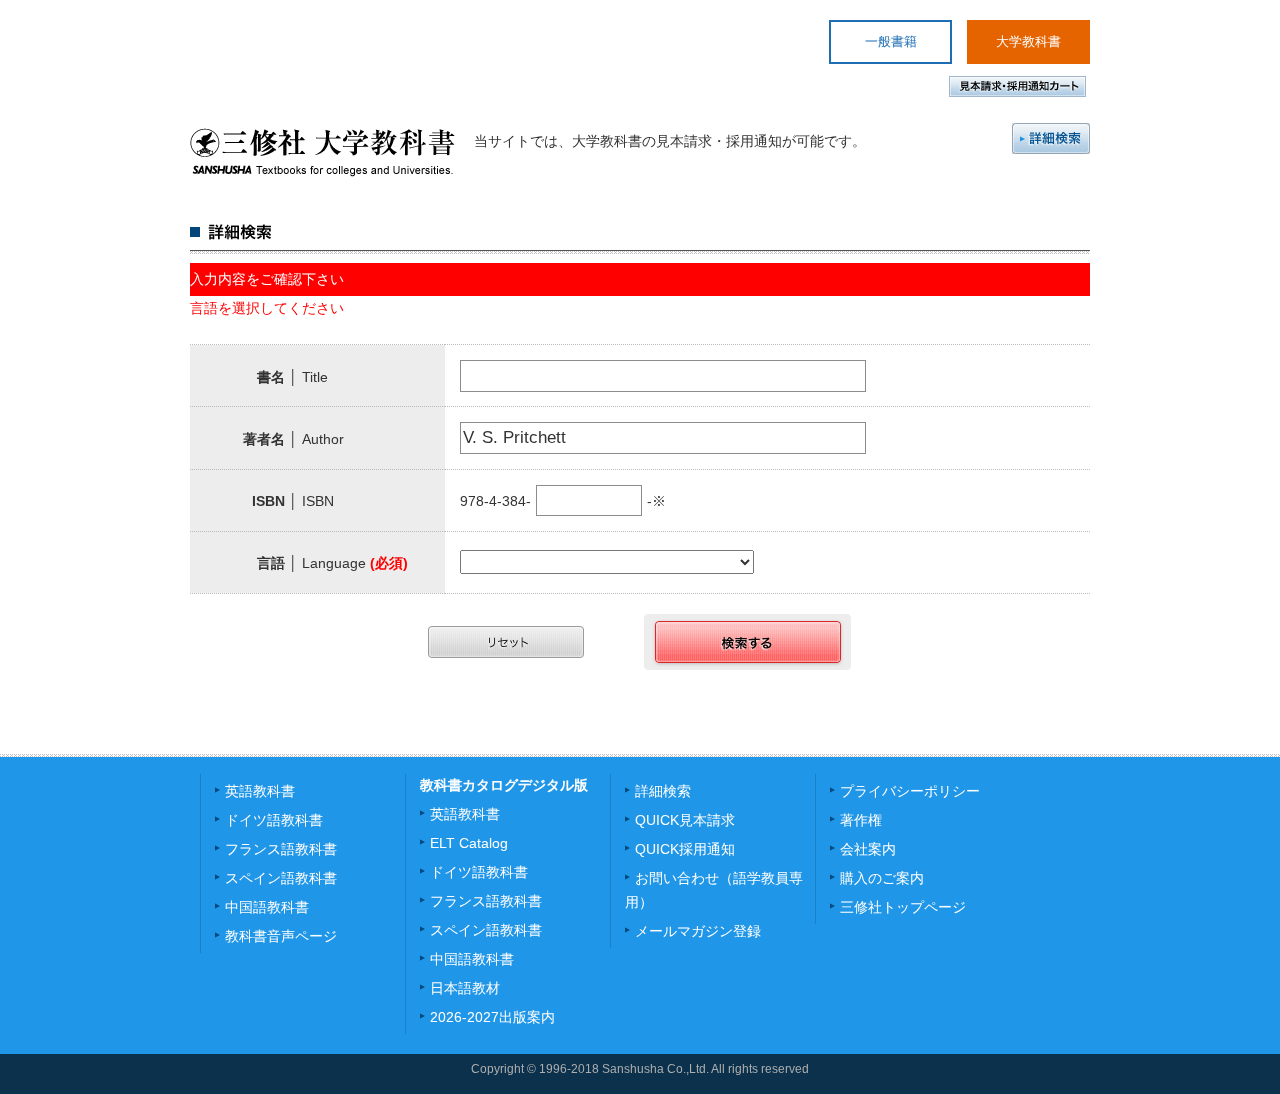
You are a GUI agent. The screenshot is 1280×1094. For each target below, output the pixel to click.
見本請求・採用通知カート (1017, 86)
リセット (506, 642)
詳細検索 (1051, 138)
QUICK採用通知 (685, 849)
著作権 (861, 820)
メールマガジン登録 (698, 931)
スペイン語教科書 (281, 878)
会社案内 (868, 849)
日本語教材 (465, 988)
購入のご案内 (882, 878)
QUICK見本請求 (685, 820)
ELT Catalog (469, 843)
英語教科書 (260, 791)
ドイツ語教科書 (274, 820)
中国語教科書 (267, 907)
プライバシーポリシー (910, 791)
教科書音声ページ (281, 936)
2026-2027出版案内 (492, 1017)
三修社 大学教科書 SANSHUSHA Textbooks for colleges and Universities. (322, 152)
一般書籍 (891, 41)
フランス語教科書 (281, 849)
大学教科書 (1028, 41)
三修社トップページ (903, 907)
